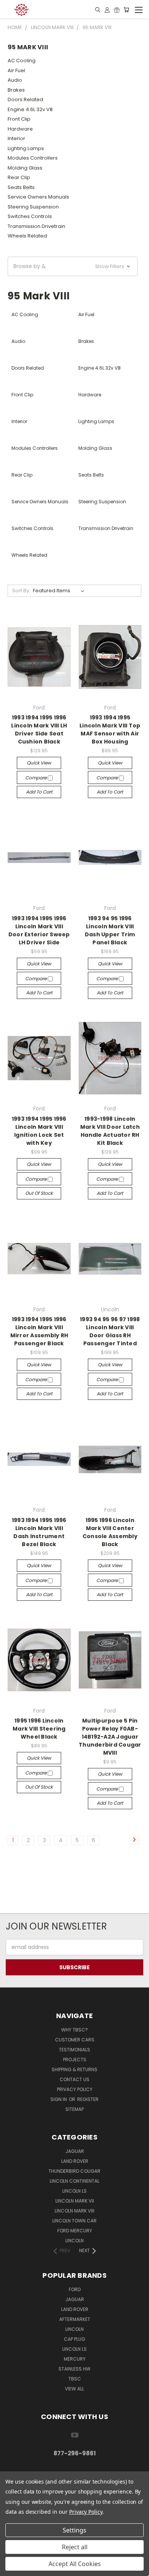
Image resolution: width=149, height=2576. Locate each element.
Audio (15, 80)
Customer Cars (75, 2040)
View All (74, 2389)
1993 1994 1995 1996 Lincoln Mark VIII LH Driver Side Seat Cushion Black (39, 730)
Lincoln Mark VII (75, 2201)
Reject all (75, 2547)
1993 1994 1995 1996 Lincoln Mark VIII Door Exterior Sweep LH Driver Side (39, 930)
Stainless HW (74, 2369)
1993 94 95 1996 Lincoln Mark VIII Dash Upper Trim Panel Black (110, 930)
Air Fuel (16, 70)
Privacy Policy (75, 2089)
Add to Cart (39, 792)
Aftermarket (75, 2319)
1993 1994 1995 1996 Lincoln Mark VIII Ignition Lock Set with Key (39, 1131)
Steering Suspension (33, 207)
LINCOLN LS (74, 2349)
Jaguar (75, 2151)
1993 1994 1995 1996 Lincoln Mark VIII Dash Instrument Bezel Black (39, 1532)
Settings (74, 2530)
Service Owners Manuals (38, 197)
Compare (36, 778)
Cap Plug (74, 2339)
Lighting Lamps (26, 148)
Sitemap (74, 2109)
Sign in (59, 2099)
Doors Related (25, 99)
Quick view (39, 763)
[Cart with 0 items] (126, 10)
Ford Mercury (75, 2231)
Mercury (75, 2359)
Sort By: (21, 591)
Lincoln (74, 2241)
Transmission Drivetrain (36, 226)
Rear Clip (19, 177)
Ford (75, 2289)
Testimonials (74, 2050)
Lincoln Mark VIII (74, 2211)
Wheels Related (27, 236)
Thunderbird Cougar (74, 2171)
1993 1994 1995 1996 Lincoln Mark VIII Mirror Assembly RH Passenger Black (39, 1331)
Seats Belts (21, 187)
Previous (12, 2568)
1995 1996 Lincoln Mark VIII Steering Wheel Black (39, 1729)
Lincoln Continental (74, 2181)
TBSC (75, 2379)
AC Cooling (22, 61)
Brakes (16, 90)
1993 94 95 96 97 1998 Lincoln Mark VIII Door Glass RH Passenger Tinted (110, 1331)
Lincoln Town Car (74, 2221)
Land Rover (75, 2161)
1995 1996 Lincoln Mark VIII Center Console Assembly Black (110, 1532)
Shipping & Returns (74, 2069)
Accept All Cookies (75, 2564)
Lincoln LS (74, 2191)
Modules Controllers (33, 158)
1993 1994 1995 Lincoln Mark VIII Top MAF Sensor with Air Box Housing (110, 730)
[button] (73, 266)
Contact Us (74, 2079)
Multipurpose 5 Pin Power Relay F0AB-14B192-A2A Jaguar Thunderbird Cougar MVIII (110, 1737)
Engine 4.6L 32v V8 (30, 109)
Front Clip (19, 119)
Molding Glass (25, 168)
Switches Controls (30, 216)
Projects (75, 2060)
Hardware (20, 129)
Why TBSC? (74, 2030)
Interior (16, 138)
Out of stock (39, 1193)
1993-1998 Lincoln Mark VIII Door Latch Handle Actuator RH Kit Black (110, 1131)
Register (88, 2099)
